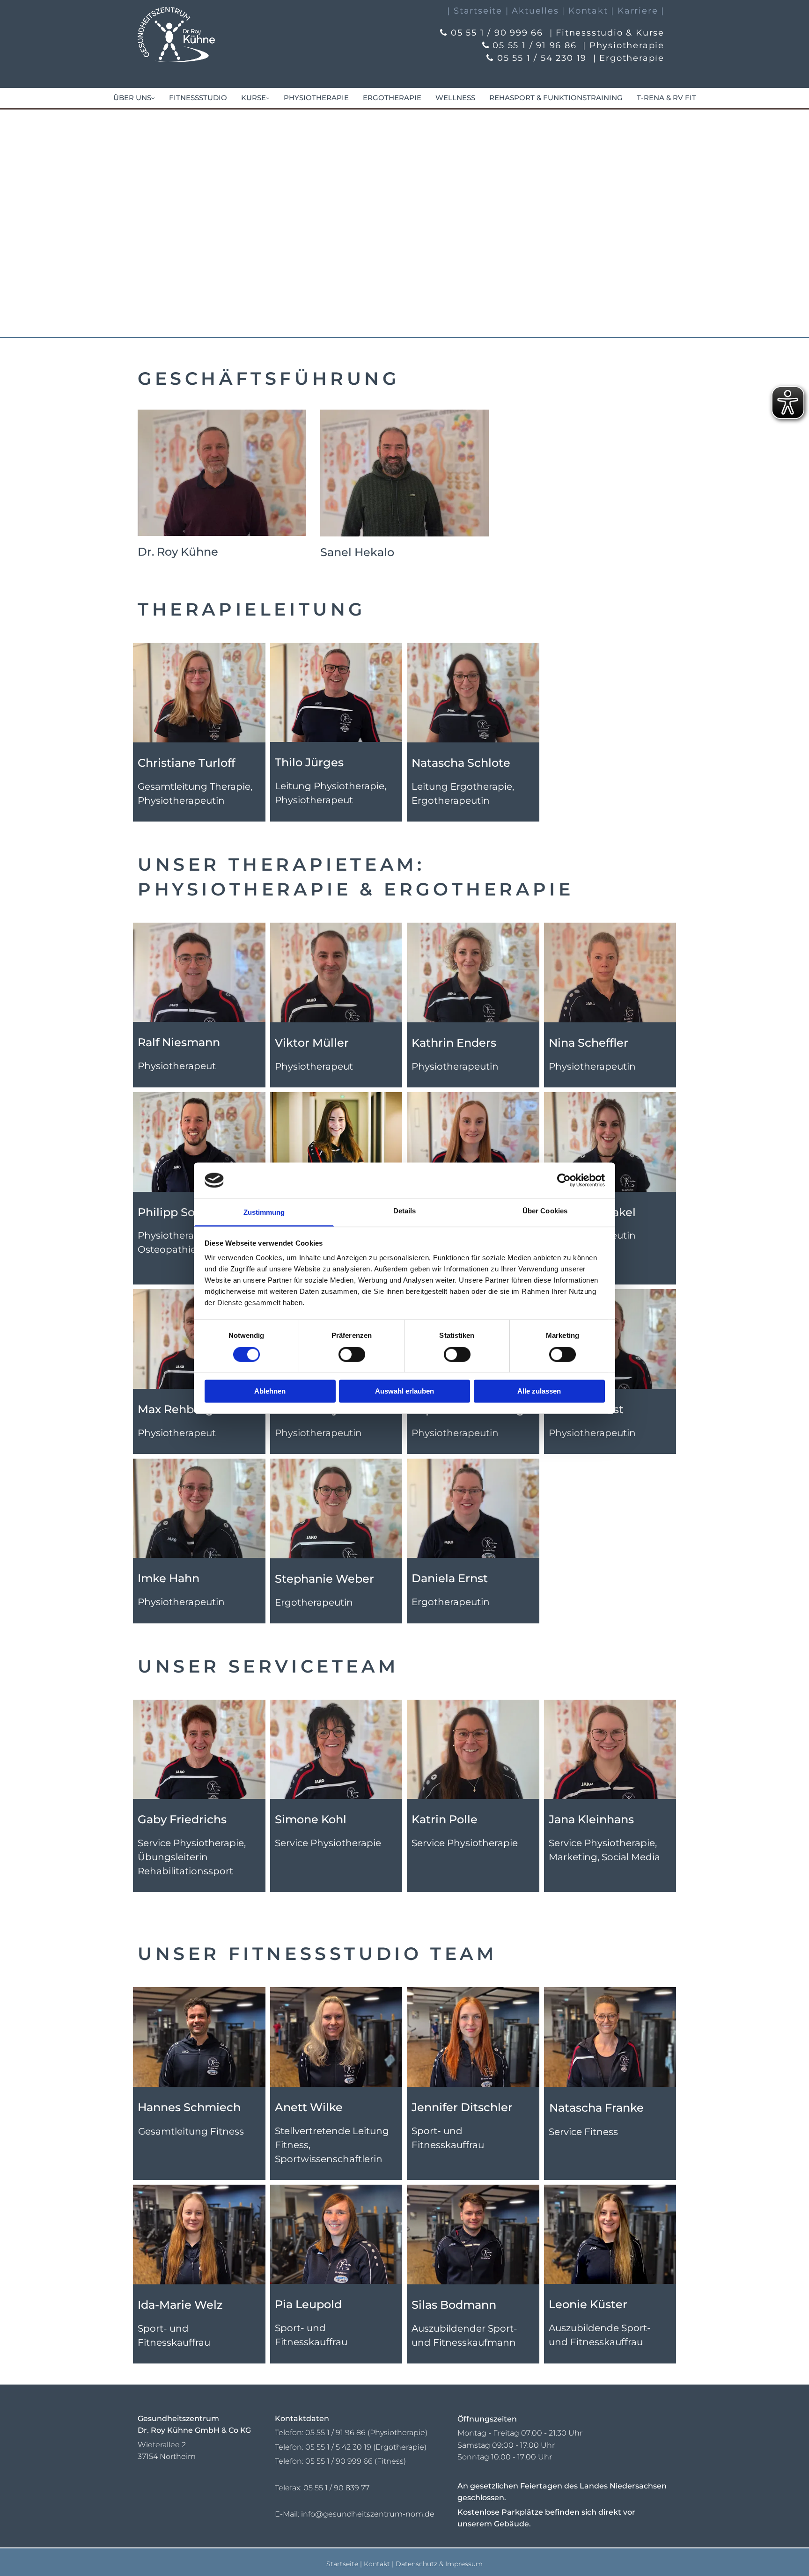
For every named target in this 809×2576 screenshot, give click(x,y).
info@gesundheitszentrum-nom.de (368, 2514)
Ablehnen (270, 1391)
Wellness (455, 98)
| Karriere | (638, 11)
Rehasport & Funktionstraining (556, 98)
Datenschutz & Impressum (439, 2564)
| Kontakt (585, 11)
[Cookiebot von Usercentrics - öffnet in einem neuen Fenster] (564, 1180)
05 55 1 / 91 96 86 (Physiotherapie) (366, 2433)
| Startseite (475, 11)
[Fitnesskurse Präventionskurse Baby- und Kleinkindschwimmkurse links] (267, 98)
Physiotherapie (316, 98)
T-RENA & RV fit (666, 98)
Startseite (342, 2564)
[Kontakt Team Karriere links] (153, 98)
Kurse (254, 98)
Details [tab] (405, 1211)
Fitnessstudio (198, 98)
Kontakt (377, 2564)
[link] (134, 98)
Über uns (132, 98)
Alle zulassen (539, 1391)
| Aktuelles (532, 11)
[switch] (352, 1354)
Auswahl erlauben (404, 1391)
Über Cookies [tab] (545, 1211)
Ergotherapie (392, 98)
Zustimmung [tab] (264, 1213)
